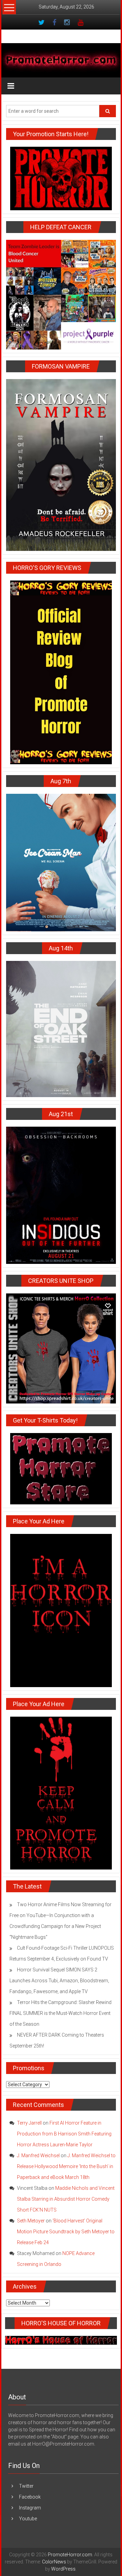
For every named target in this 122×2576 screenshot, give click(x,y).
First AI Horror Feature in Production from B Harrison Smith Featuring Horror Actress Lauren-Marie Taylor (64, 2134)
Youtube (28, 2519)
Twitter (26, 2486)
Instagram (30, 2508)
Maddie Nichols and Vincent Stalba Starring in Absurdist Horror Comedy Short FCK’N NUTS (66, 2199)
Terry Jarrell (29, 2123)
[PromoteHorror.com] (61, 60)
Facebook (30, 2497)
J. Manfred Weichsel (38, 2155)
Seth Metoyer (31, 2221)
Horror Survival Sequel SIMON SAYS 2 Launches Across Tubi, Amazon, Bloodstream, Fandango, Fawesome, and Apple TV (59, 1981)
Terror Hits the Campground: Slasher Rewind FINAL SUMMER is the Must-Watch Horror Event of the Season (60, 2013)
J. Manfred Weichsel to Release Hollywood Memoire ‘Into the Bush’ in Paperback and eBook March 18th (66, 2166)
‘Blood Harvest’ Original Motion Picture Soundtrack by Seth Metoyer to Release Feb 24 (66, 2232)
